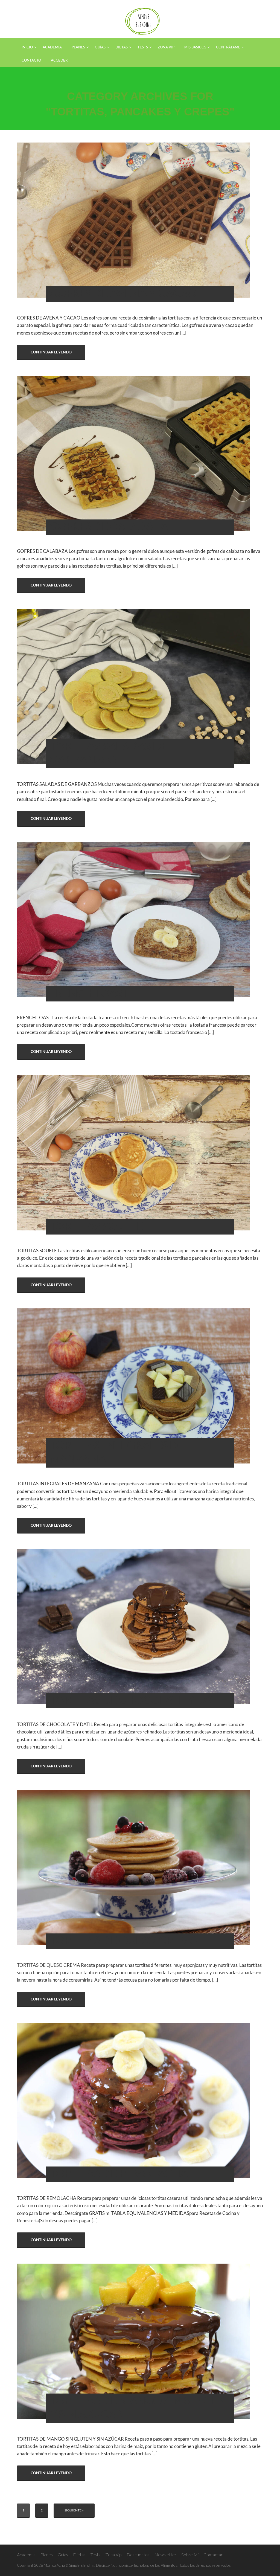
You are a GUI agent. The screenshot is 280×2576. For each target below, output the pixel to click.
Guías (63, 2555)
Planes (47, 2555)
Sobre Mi (190, 2555)
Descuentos (138, 2555)
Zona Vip (113, 2555)
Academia (26, 2555)
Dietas (79, 2555)
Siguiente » (74, 2510)
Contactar (213, 2555)
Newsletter (165, 2555)
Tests (95, 2555)
